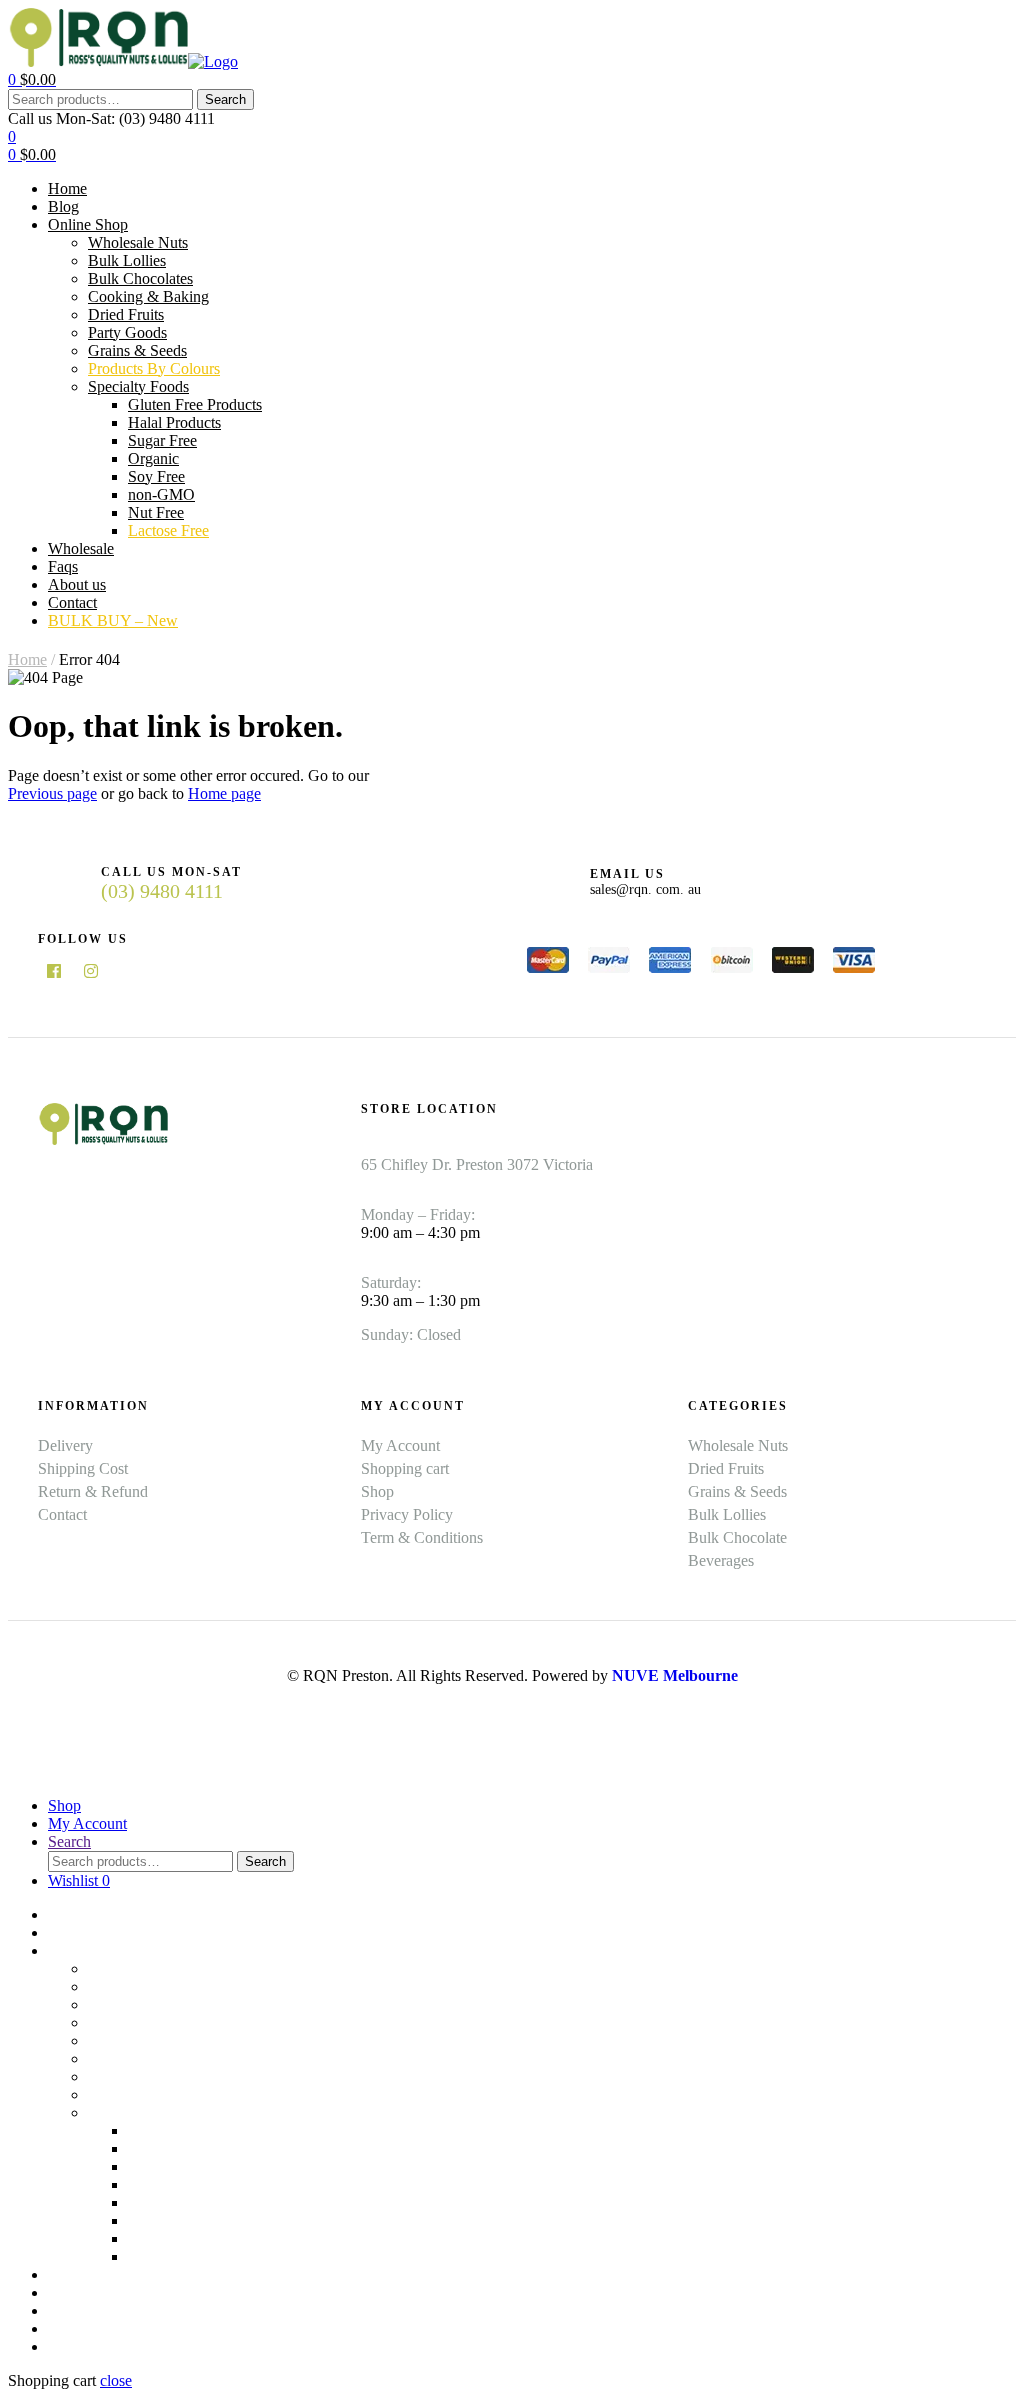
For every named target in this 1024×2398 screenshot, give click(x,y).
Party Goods (127, 2058)
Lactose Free (168, 2256)
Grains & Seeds (137, 2076)
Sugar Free (162, 2166)
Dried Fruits (126, 2040)
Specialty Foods (138, 2112)
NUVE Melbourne (675, 1675)
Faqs (63, 2292)
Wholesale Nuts (138, 1968)
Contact (72, 2328)
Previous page (52, 793)
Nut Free (156, 2238)
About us (77, 2310)
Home (27, 659)
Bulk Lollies (127, 1986)
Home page (224, 793)
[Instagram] (91, 971)
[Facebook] (54, 971)
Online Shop (88, 1950)
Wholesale (81, 2274)
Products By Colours (154, 2094)
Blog (63, 1932)
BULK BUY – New (113, 2346)
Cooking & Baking (148, 2022)
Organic (153, 2184)
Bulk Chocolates (140, 2004)
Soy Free (156, 2202)
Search (225, 99)
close (116, 2380)
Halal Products (174, 2148)
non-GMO (161, 2220)
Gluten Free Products (195, 2130)
